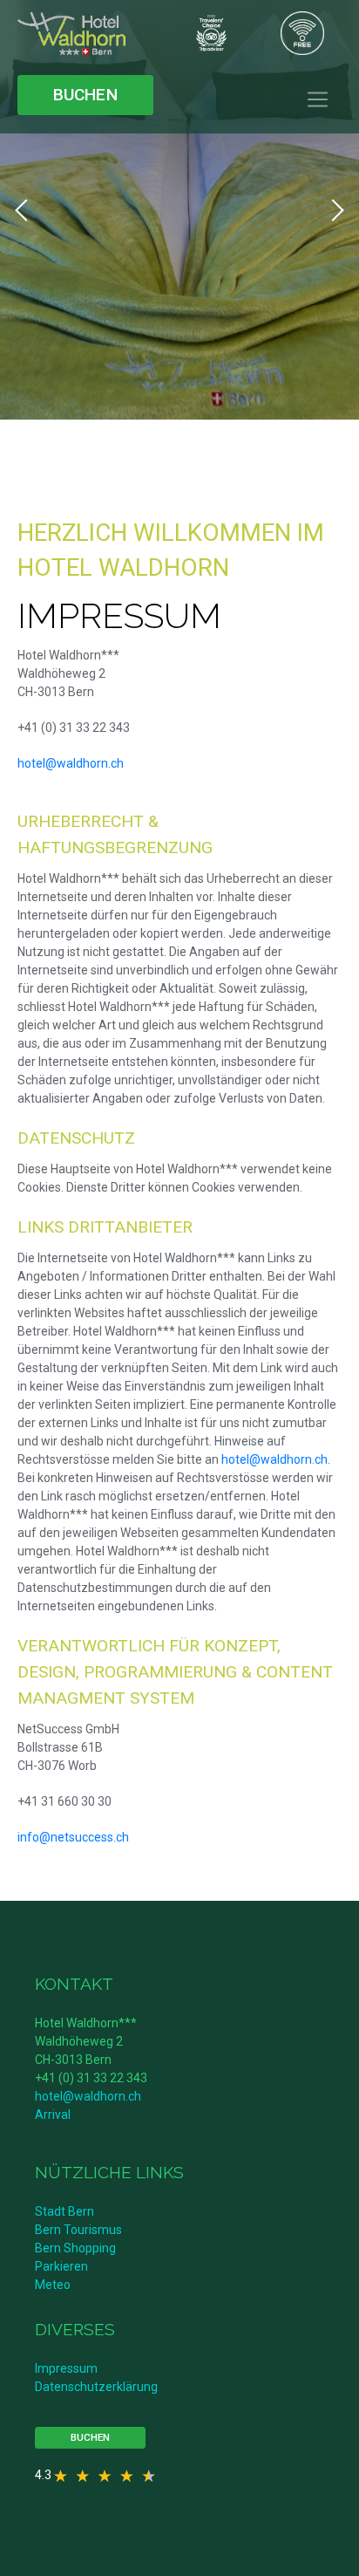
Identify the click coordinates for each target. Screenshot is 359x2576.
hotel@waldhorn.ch (71, 763)
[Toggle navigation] (318, 100)
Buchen (85, 95)
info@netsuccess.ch (73, 1837)
